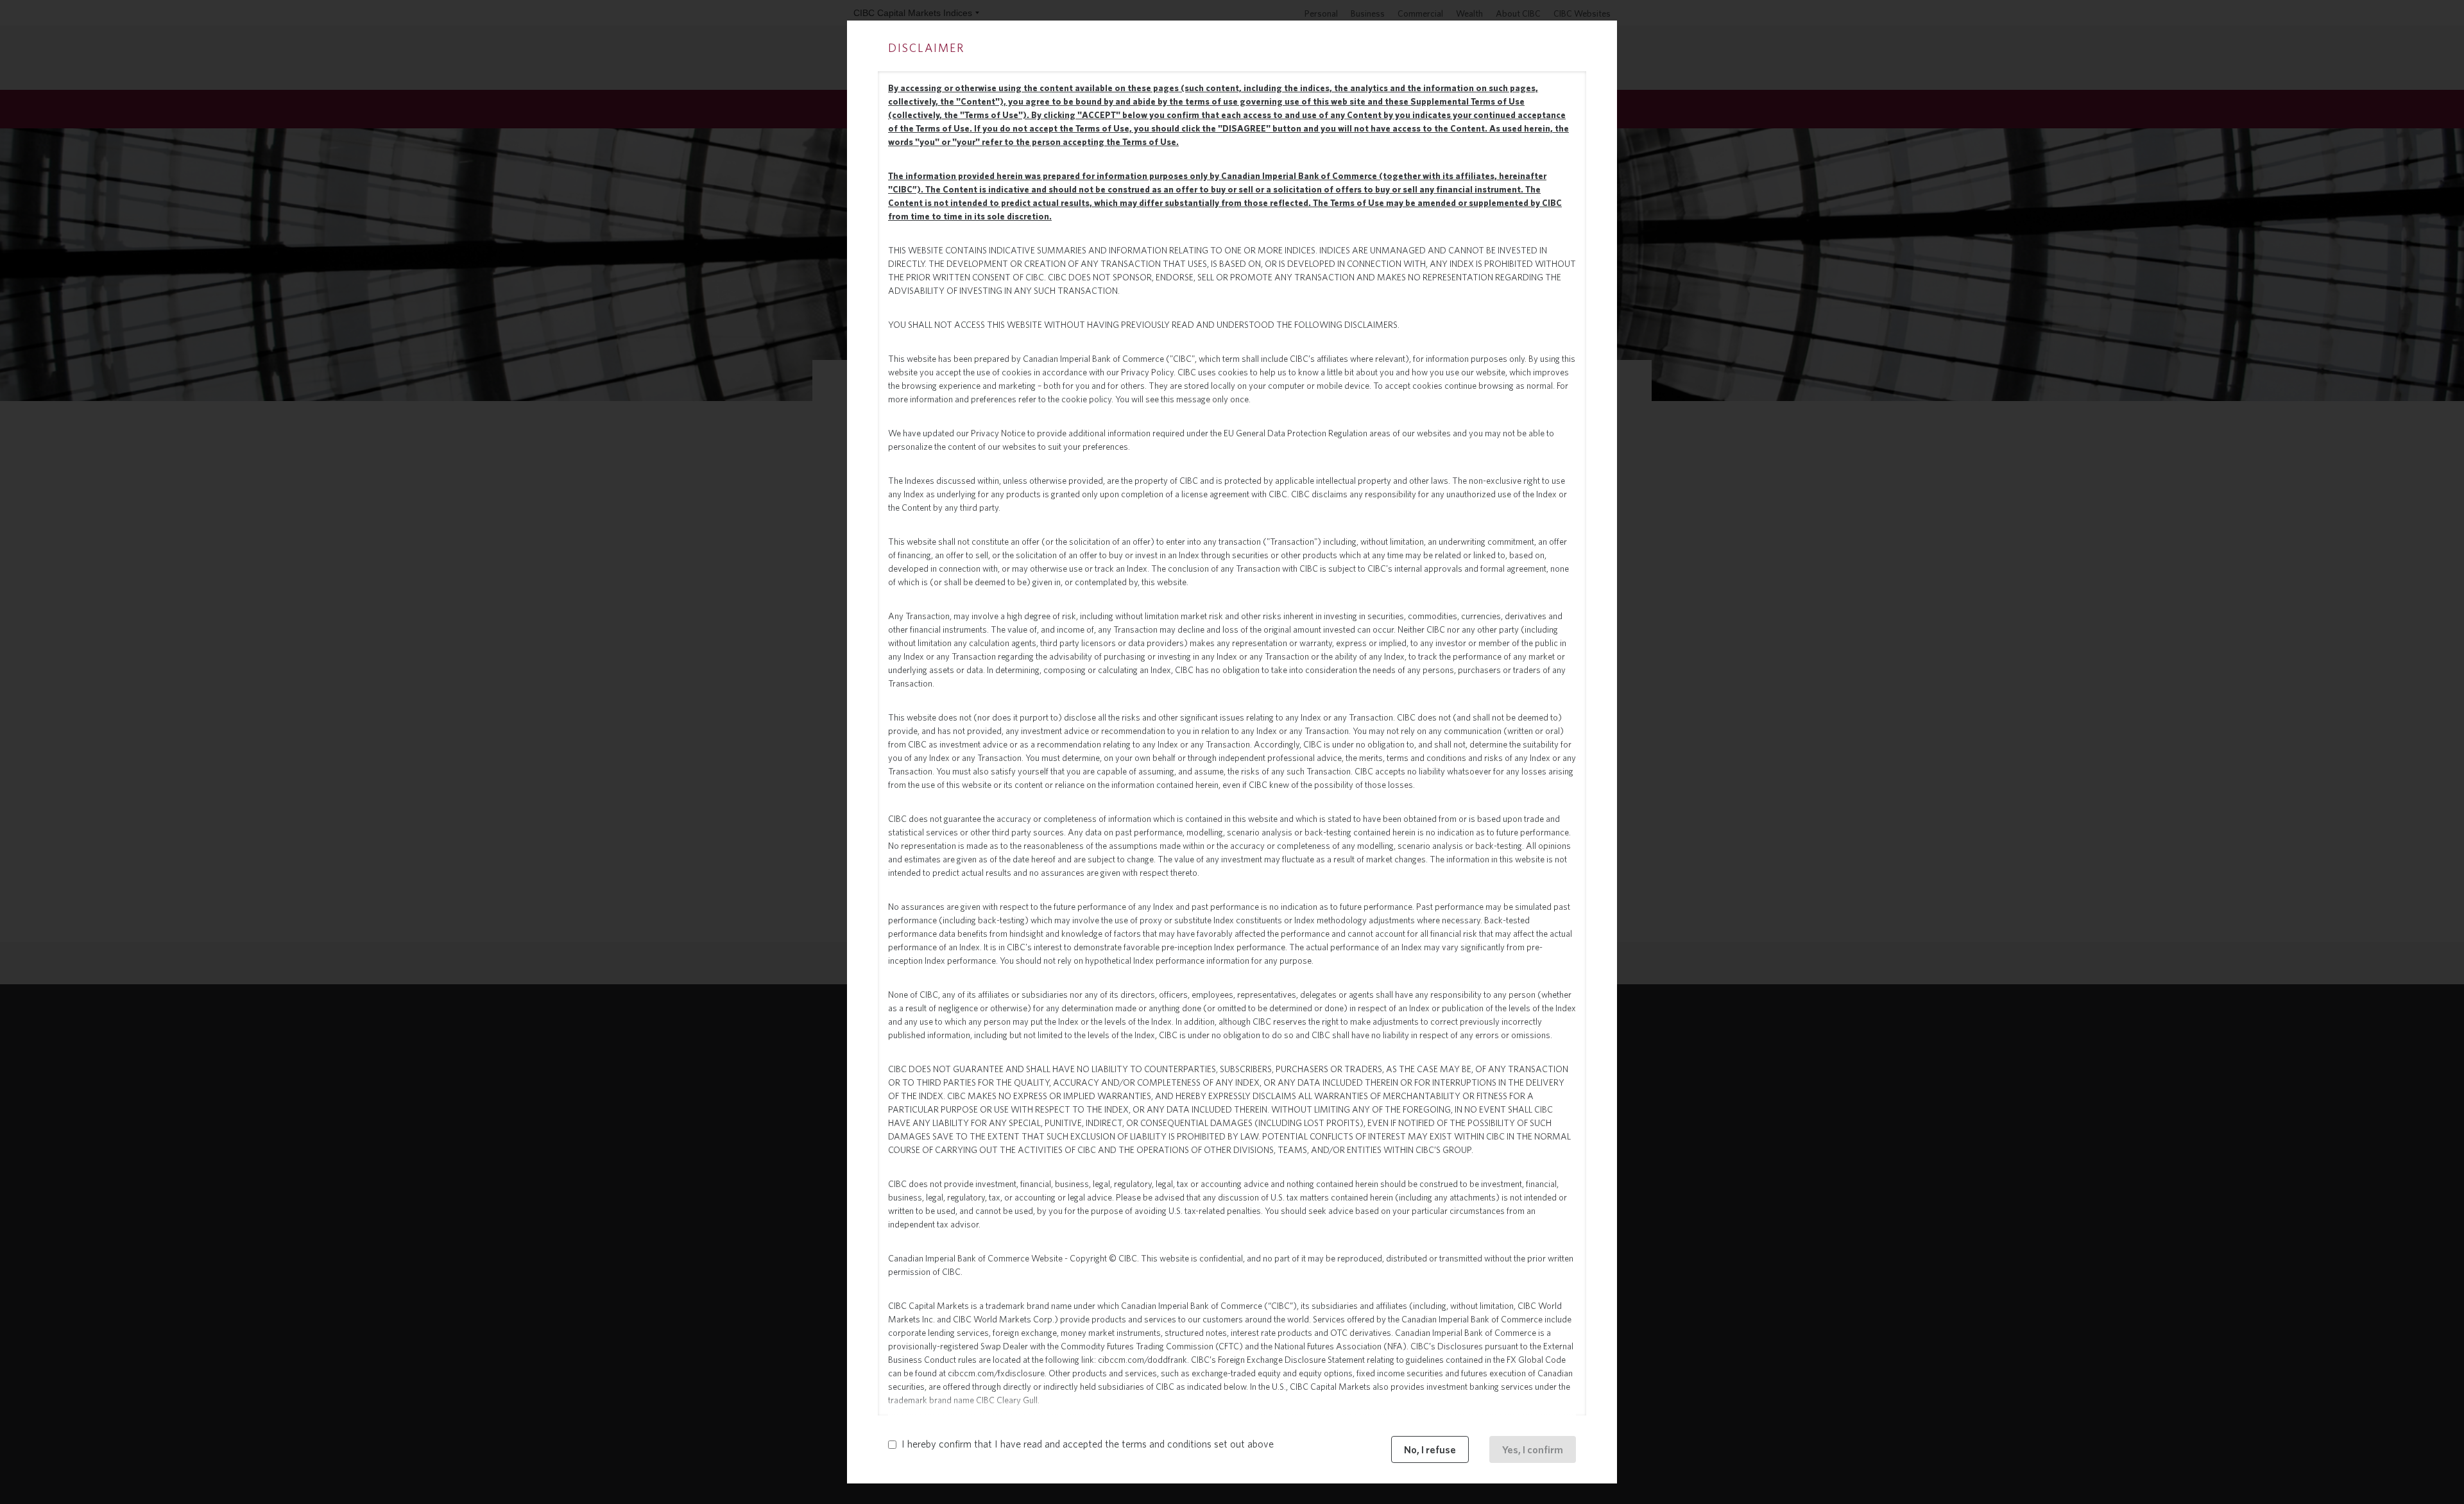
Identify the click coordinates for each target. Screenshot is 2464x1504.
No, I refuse (1430, 1449)
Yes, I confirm (1533, 1449)
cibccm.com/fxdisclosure (996, 1373)
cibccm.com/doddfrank (1142, 1360)
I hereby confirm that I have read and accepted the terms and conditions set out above (1088, 1444)
